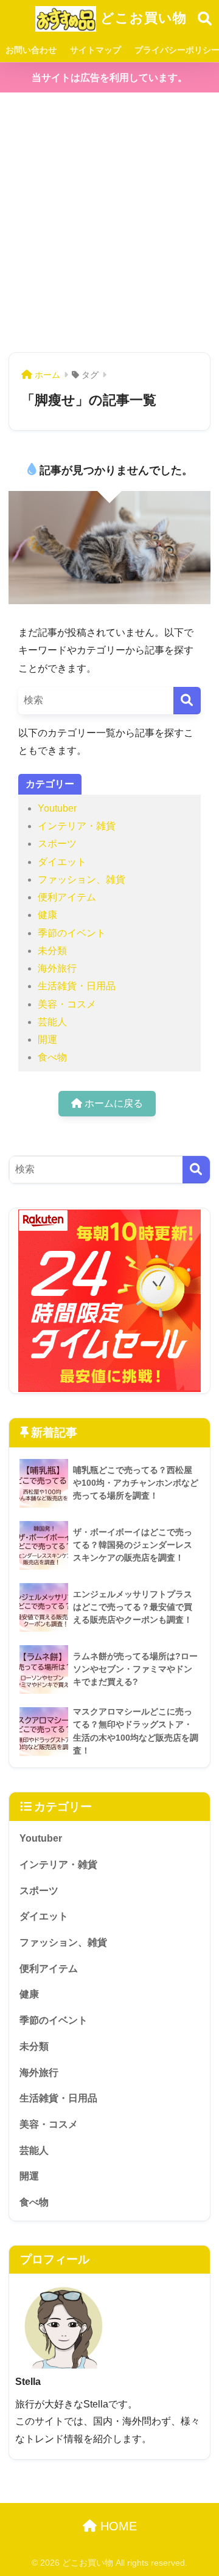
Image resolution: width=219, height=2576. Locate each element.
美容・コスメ (67, 1004)
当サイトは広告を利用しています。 (109, 78)
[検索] (187, 701)
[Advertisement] (109, 223)
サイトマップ (96, 50)
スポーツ (57, 844)
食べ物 (52, 1057)
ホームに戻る (113, 1103)
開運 (47, 1039)
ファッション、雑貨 (82, 879)
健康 (47, 915)
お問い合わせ (31, 50)
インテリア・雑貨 (77, 826)
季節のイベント (72, 933)
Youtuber (57, 808)
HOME (117, 2526)
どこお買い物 (141, 18)
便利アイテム (67, 897)
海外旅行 (57, 968)
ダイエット (62, 862)
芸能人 (52, 1022)
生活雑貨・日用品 (77, 986)
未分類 (52, 951)
